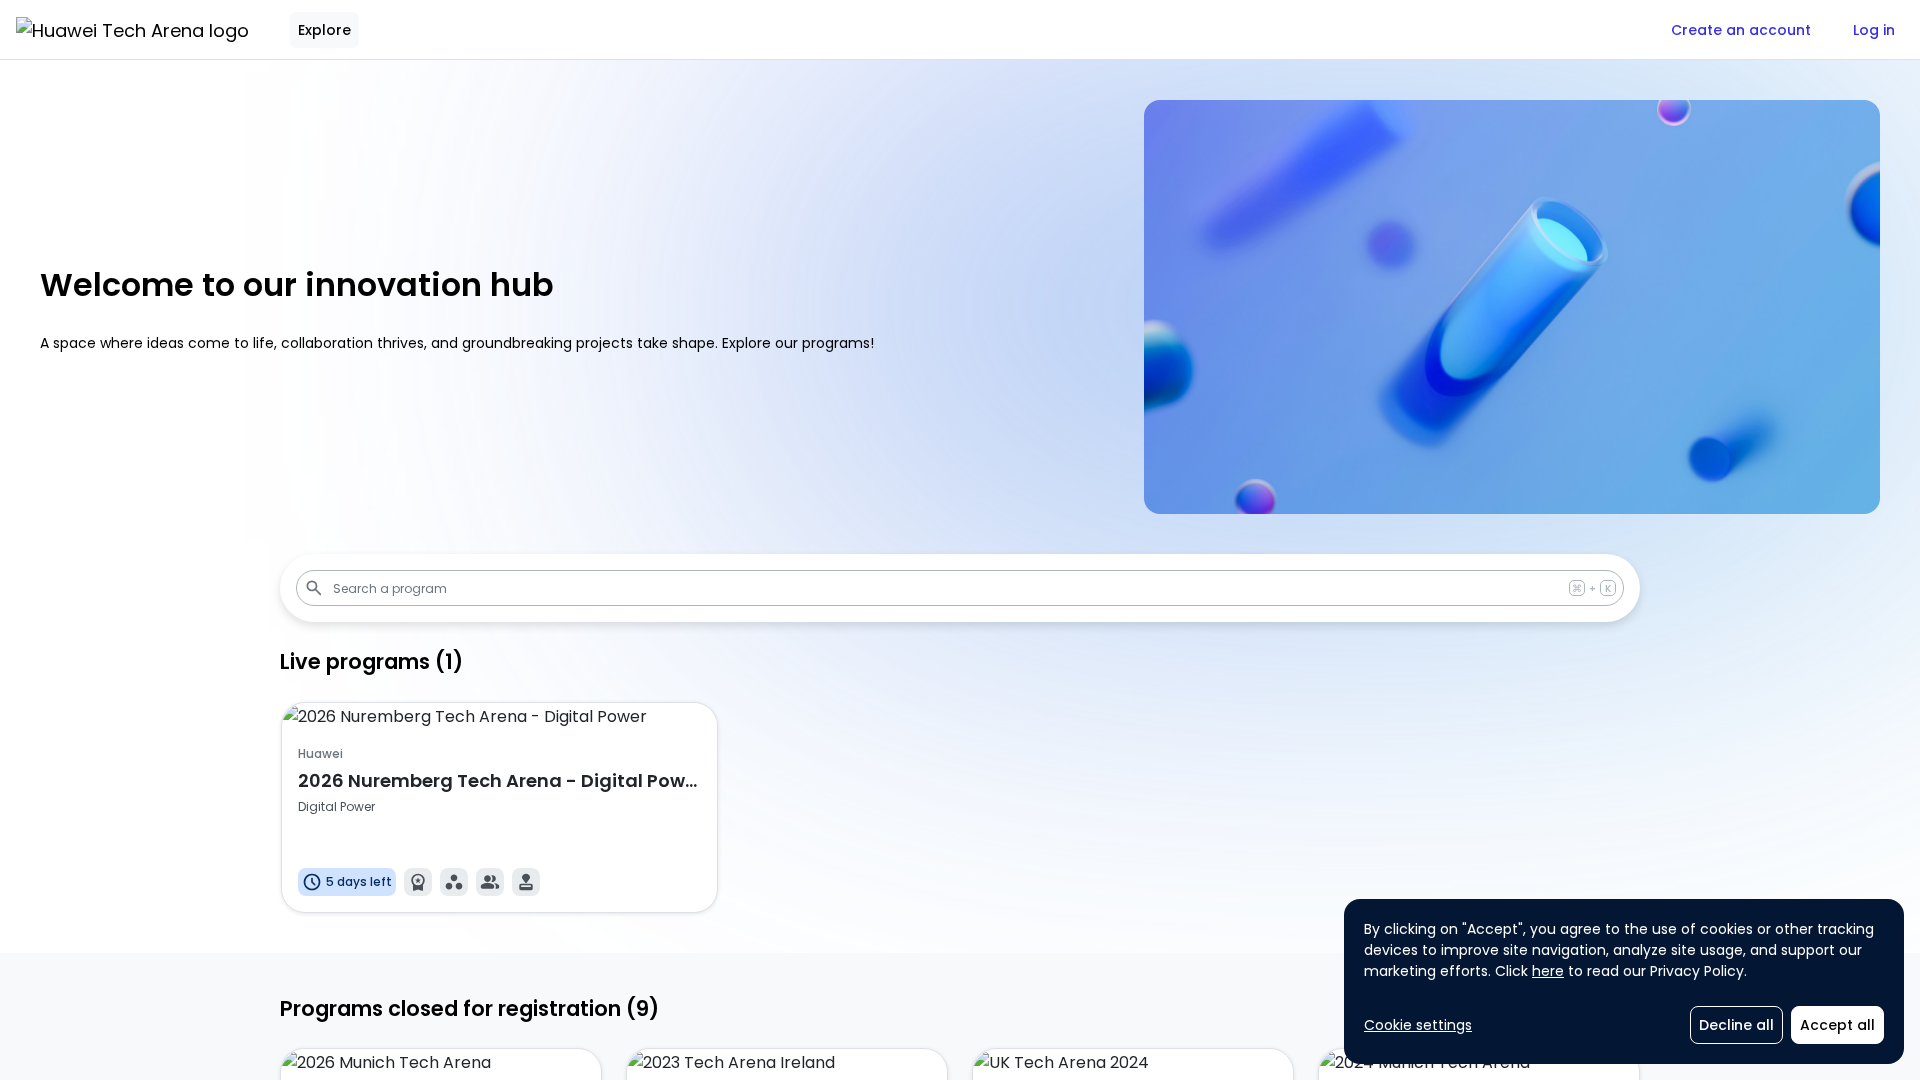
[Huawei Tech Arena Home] (132, 29)
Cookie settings (1418, 1025)
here (1548, 971)
